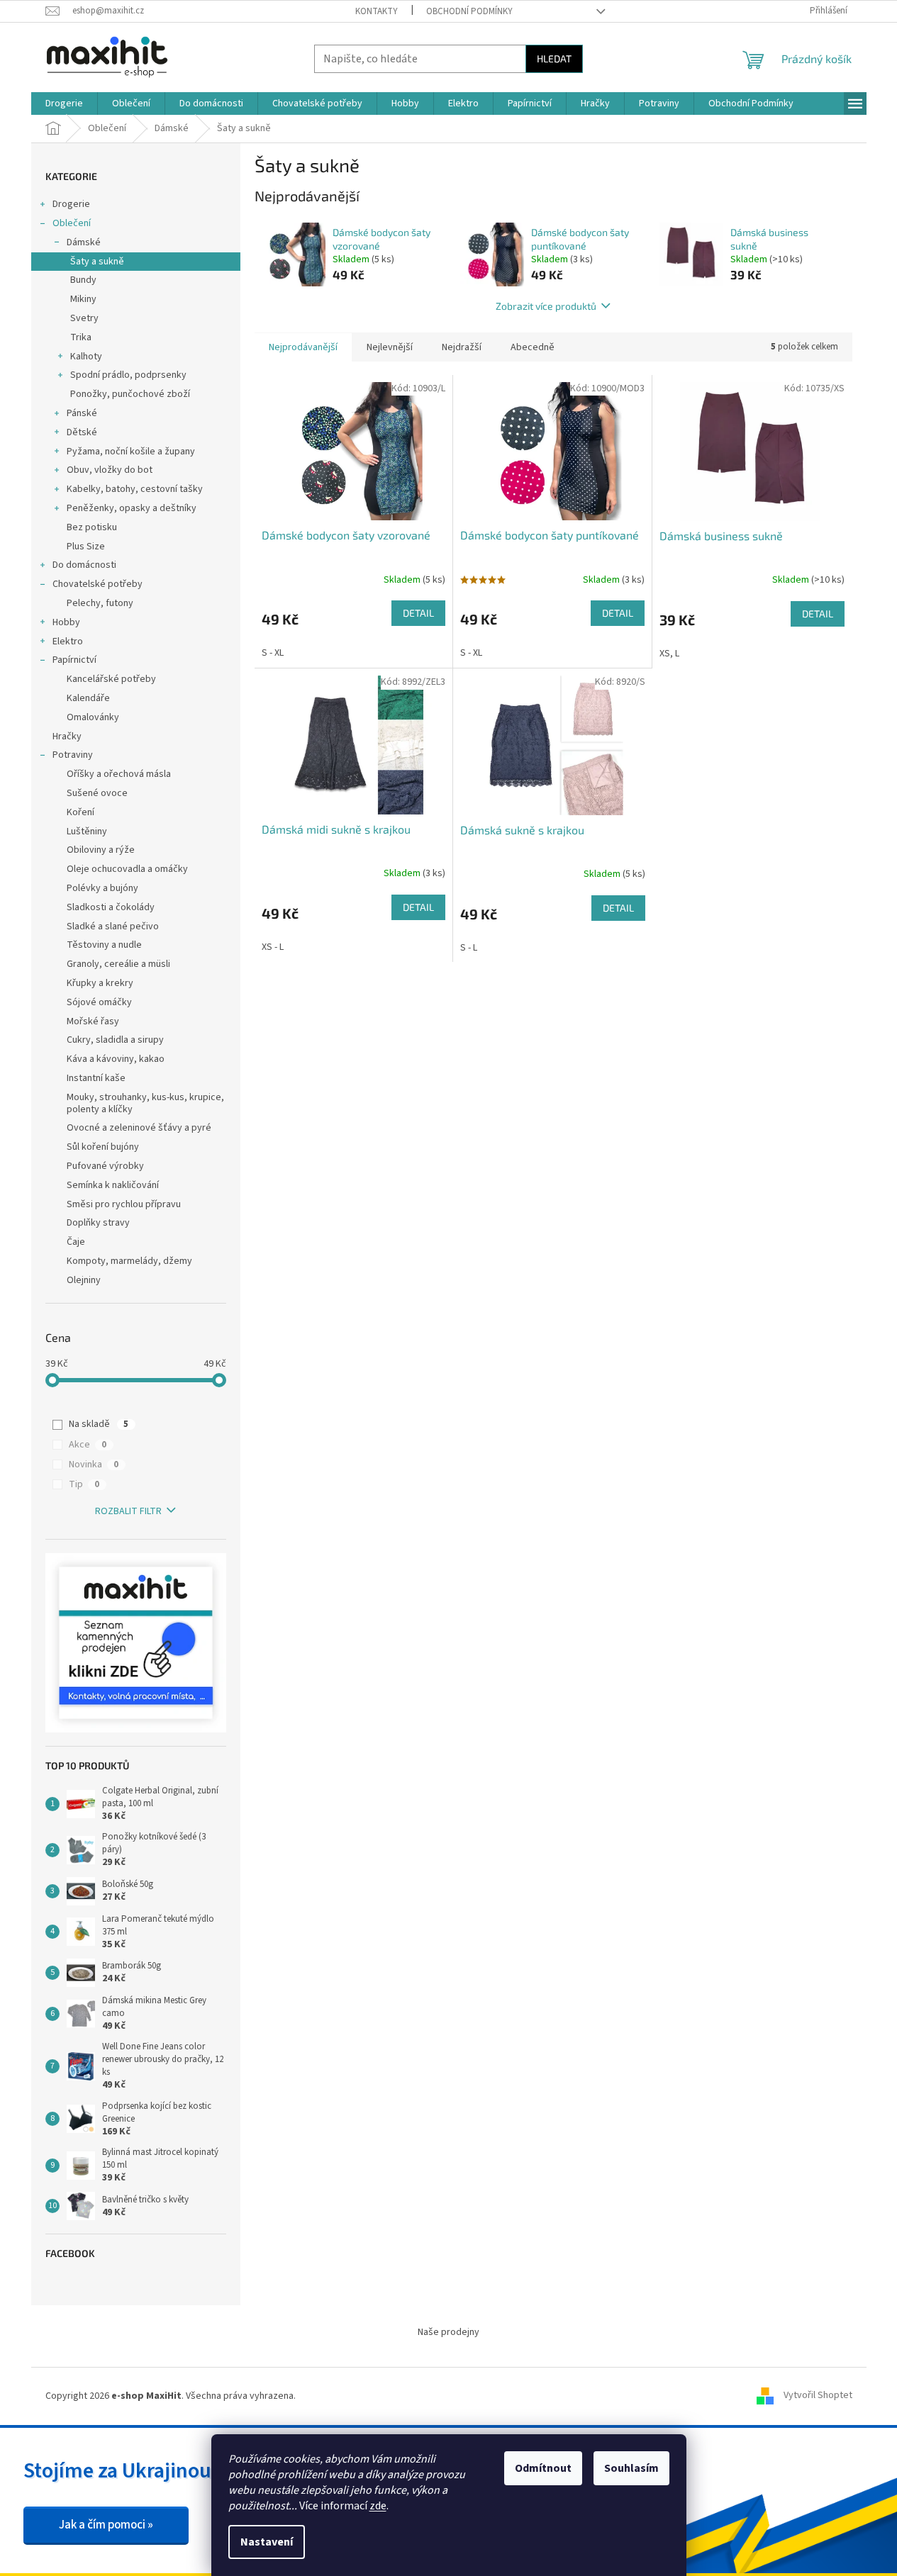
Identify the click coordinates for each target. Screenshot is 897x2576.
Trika (81, 337)
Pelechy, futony (100, 603)
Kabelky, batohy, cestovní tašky (135, 489)
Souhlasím (631, 2468)
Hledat (554, 58)
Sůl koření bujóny (103, 1147)
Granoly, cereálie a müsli (118, 964)
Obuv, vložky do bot (110, 470)
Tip (84, 1484)
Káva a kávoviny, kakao (116, 1059)
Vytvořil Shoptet (818, 2396)
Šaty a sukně (97, 262)
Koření (80, 812)
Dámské (84, 242)
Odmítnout (543, 2468)
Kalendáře (88, 698)
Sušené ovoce (97, 793)
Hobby (66, 622)
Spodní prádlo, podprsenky (128, 375)
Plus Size (86, 547)
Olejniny (84, 1280)
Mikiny (83, 299)
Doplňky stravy (98, 1223)
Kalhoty (86, 357)
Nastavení (267, 2542)
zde (378, 2506)
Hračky (67, 737)
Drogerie (71, 204)
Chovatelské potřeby (97, 584)
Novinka (94, 1465)
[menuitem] (64, 103)
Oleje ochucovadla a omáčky (127, 869)
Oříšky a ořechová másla (119, 774)
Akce (88, 1445)
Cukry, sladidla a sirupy (115, 1040)
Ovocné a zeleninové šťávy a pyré (139, 1128)
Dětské (82, 432)
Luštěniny (87, 831)
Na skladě (99, 1424)
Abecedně (533, 347)
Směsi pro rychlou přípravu (124, 1204)
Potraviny (73, 755)
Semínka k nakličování (113, 1185)
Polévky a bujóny (102, 888)
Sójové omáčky (99, 1002)
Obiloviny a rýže (101, 850)
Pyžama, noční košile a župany (131, 452)
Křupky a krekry (100, 983)
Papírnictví (74, 660)
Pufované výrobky (105, 1166)
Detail (418, 613)
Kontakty (377, 11)
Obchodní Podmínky (469, 11)
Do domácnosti (84, 565)
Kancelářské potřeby (111, 679)
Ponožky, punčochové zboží (130, 394)
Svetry (84, 318)
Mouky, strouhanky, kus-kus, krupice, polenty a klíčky (145, 1103)
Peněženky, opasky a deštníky (132, 508)
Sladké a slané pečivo (113, 926)
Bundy (83, 280)
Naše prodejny (448, 2332)
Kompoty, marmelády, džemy (129, 1261)
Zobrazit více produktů (546, 306)
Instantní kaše (96, 1078)
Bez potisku (92, 527)
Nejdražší (462, 347)
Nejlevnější (390, 347)
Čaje (76, 1242)
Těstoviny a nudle (104, 945)
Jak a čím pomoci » (106, 2525)
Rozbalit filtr (128, 1511)
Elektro (68, 642)
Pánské (82, 413)
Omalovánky (93, 717)
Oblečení (72, 223)
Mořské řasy (93, 1021)
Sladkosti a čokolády (111, 907)
